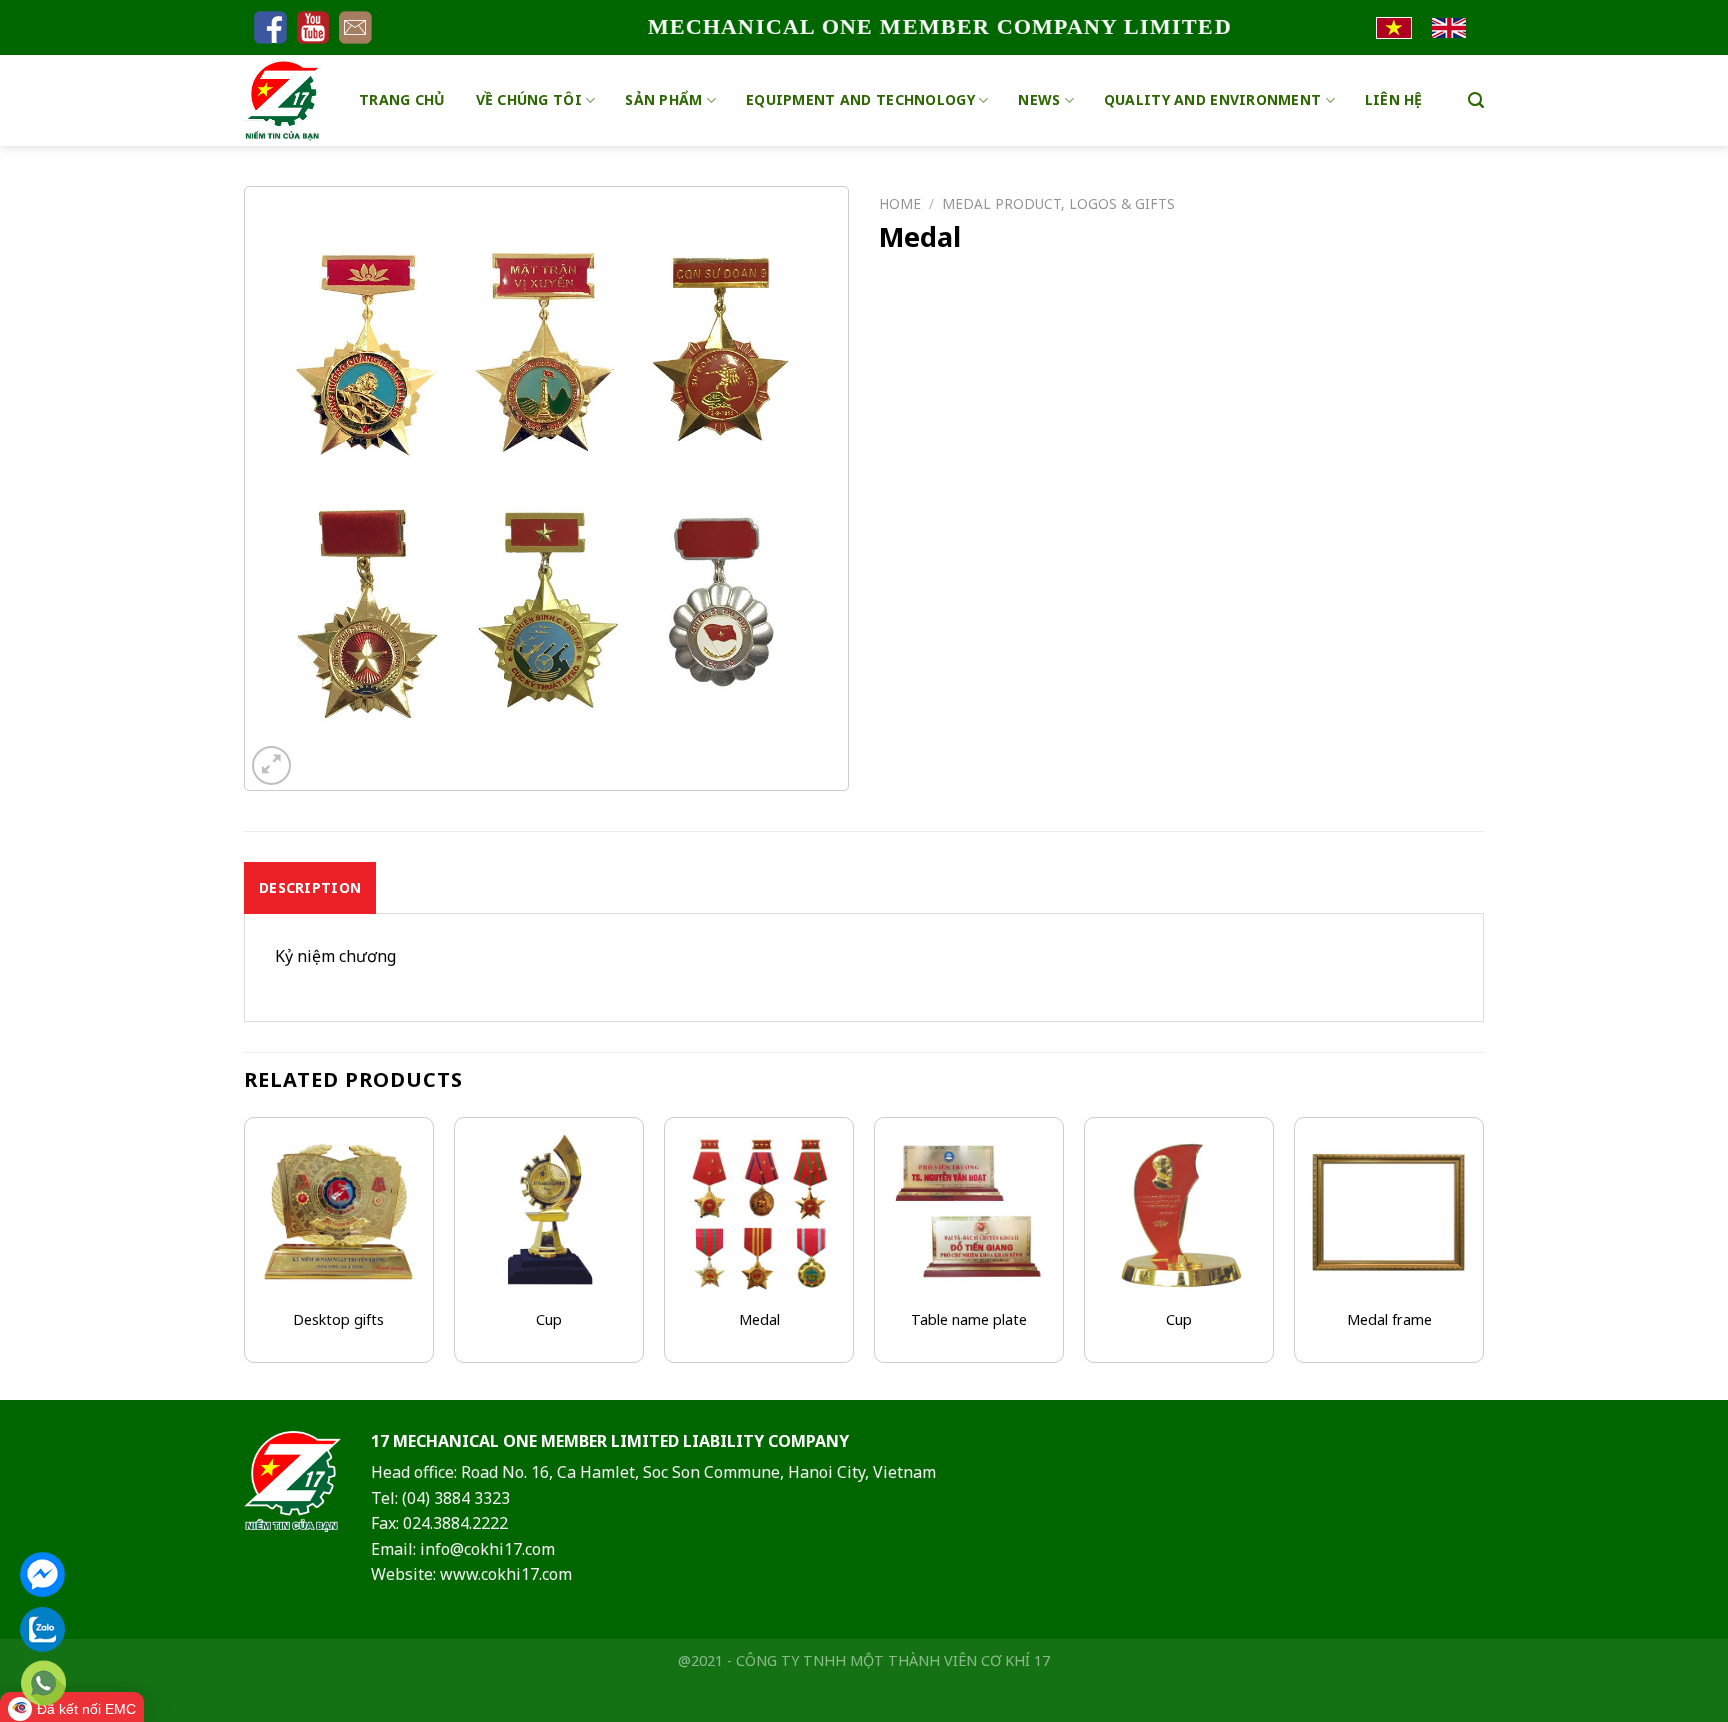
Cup (549, 1320)
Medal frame (1389, 1320)
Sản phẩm (663, 99)
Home (900, 203)
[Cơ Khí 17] (286, 100)
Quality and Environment (1212, 99)
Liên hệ (1394, 99)
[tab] (310, 888)
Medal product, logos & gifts (1058, 203)
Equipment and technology (860, 99)
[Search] (1476, 100)
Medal (759, 1320)
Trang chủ (402, 99)
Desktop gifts (338, 1320)
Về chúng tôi (529, 99)
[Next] (1483, 1256)
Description (310, 887)
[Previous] (245, 1256)
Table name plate (969, 1320)
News (1039, 99)
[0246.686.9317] (43, 1683)
